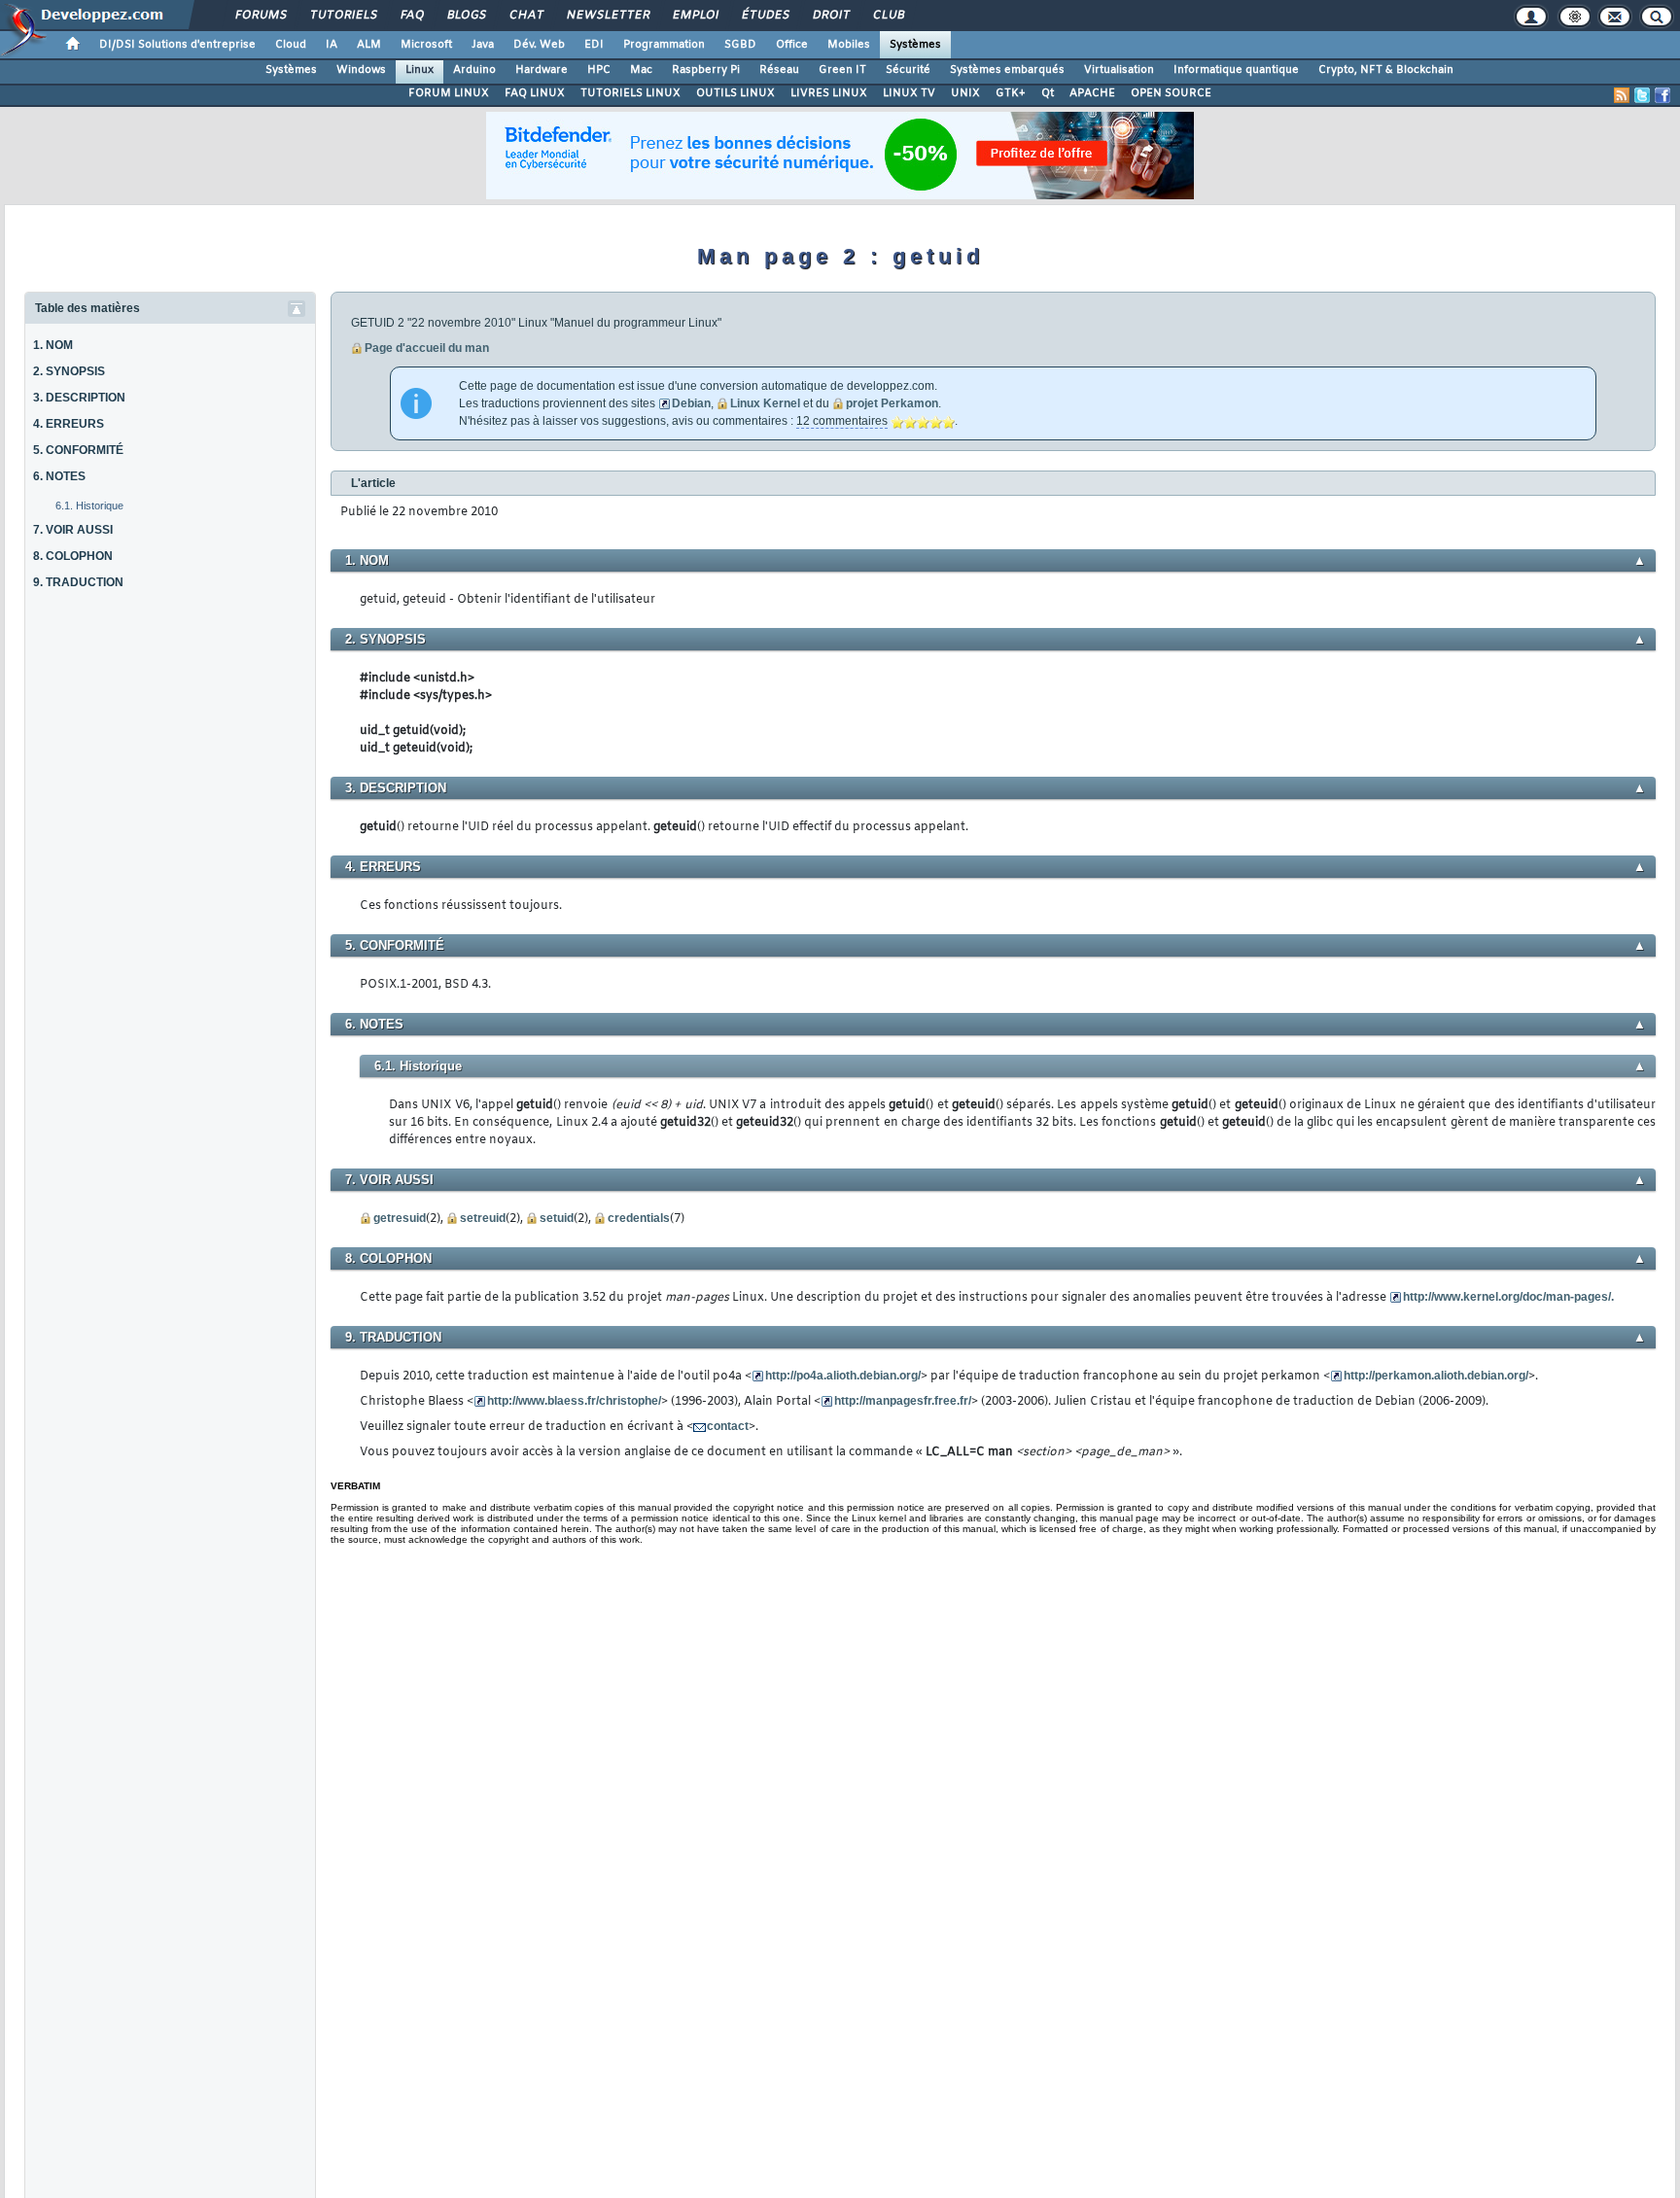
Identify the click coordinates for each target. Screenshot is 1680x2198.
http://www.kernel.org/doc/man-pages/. (1508, 1297)
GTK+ (1011, 93)
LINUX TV (909, 93)
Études (765, 16)
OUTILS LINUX (735, 93)
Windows (361, 70)
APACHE (1092, 93)
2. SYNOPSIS (69, 371)
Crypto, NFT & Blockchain (1386, 70)
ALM (369, 45)
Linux (420, 70)
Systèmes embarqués (1007, 70)
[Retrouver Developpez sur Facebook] (1662, 95)
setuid (557, 1218)
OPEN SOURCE (1171, 93)
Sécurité (908, 70)
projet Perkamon (892, 403)
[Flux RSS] (1622, 95)
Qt (1048, 93)
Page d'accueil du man (427, 348)
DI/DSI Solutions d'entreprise (177, 45)
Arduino (474, 70)
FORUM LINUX (449, 93)
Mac (641, 70)
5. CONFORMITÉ (78, 450)
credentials (639, 1218)
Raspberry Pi (706, 70)
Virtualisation (1119, 70)
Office (792, 45)
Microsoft (426, 45)
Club (888, 16)
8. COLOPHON (73, 556)
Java (483, 45)
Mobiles (849, 45)
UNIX (965, 93)
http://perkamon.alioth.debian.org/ (1436, 1376)
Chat (525, 16)
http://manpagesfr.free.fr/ (903, 1401)
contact (728, 1426)
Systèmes (915, 45)
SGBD (740, 45)
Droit (830, 16)
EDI (594, 45)
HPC (599, 70)
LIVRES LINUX (829, 93)
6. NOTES (59, 476)
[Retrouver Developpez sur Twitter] (1642, 95)
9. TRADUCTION (78, 582)
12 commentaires (842, 421)
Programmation (664, 45)
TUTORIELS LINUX (630, 93)
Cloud (291, 45)
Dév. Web (539, 45)
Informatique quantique (1236, 70)
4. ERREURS (69, 424)
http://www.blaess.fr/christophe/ (574, 1401)
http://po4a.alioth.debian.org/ (843, 1376)
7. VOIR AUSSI (73, 530)
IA (332, 45)
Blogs (466, 16)
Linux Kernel (765, 403)
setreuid (483, 1218)
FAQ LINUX (535, 93)
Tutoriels (343, 16)
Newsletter (607, 16)
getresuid (400, 1218)
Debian (691, 403)
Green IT (842, 70)
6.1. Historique (89, 506)
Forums (260, 16)
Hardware (542, 70)
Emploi (695, 16)
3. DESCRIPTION (79, 398)
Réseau (779, 70)
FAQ (411, 16)
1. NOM (53, 345)
